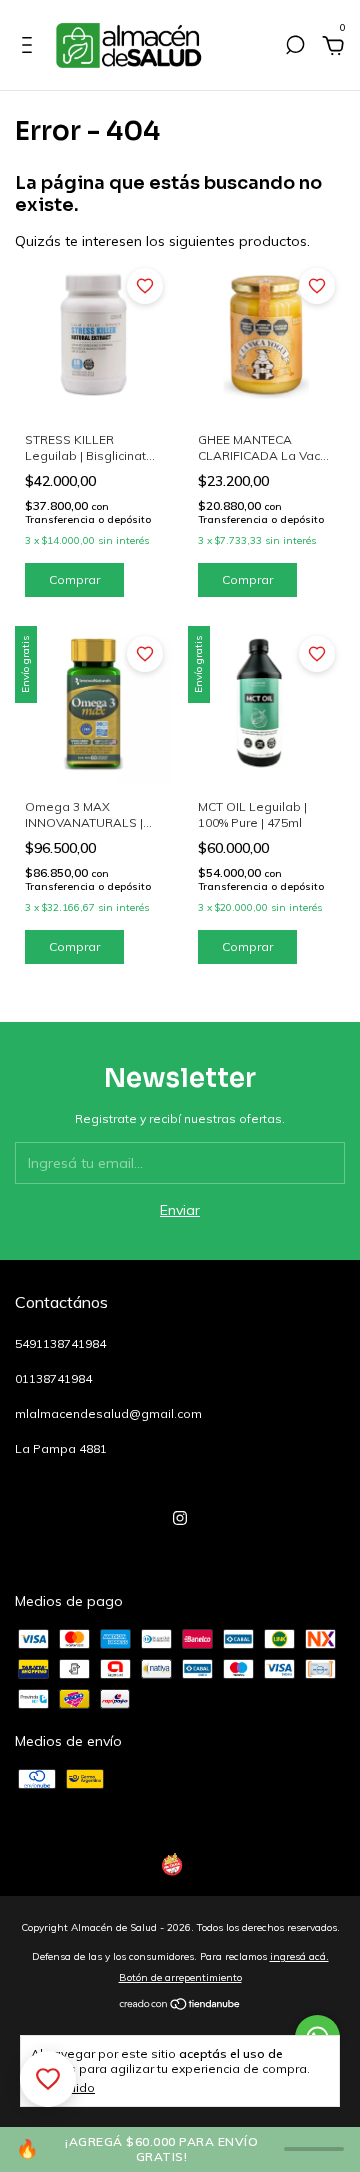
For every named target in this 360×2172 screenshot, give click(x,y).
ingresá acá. (299, 1956)
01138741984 (53, 1378)
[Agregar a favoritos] (145, 286)
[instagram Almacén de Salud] (180, 1518)
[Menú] (30, 48)
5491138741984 (60, 1343)
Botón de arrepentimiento (180, 1977)
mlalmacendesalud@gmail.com (108, 1413)
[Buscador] (295, 48)
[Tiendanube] (180, 2006)
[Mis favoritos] (48, 2079)
